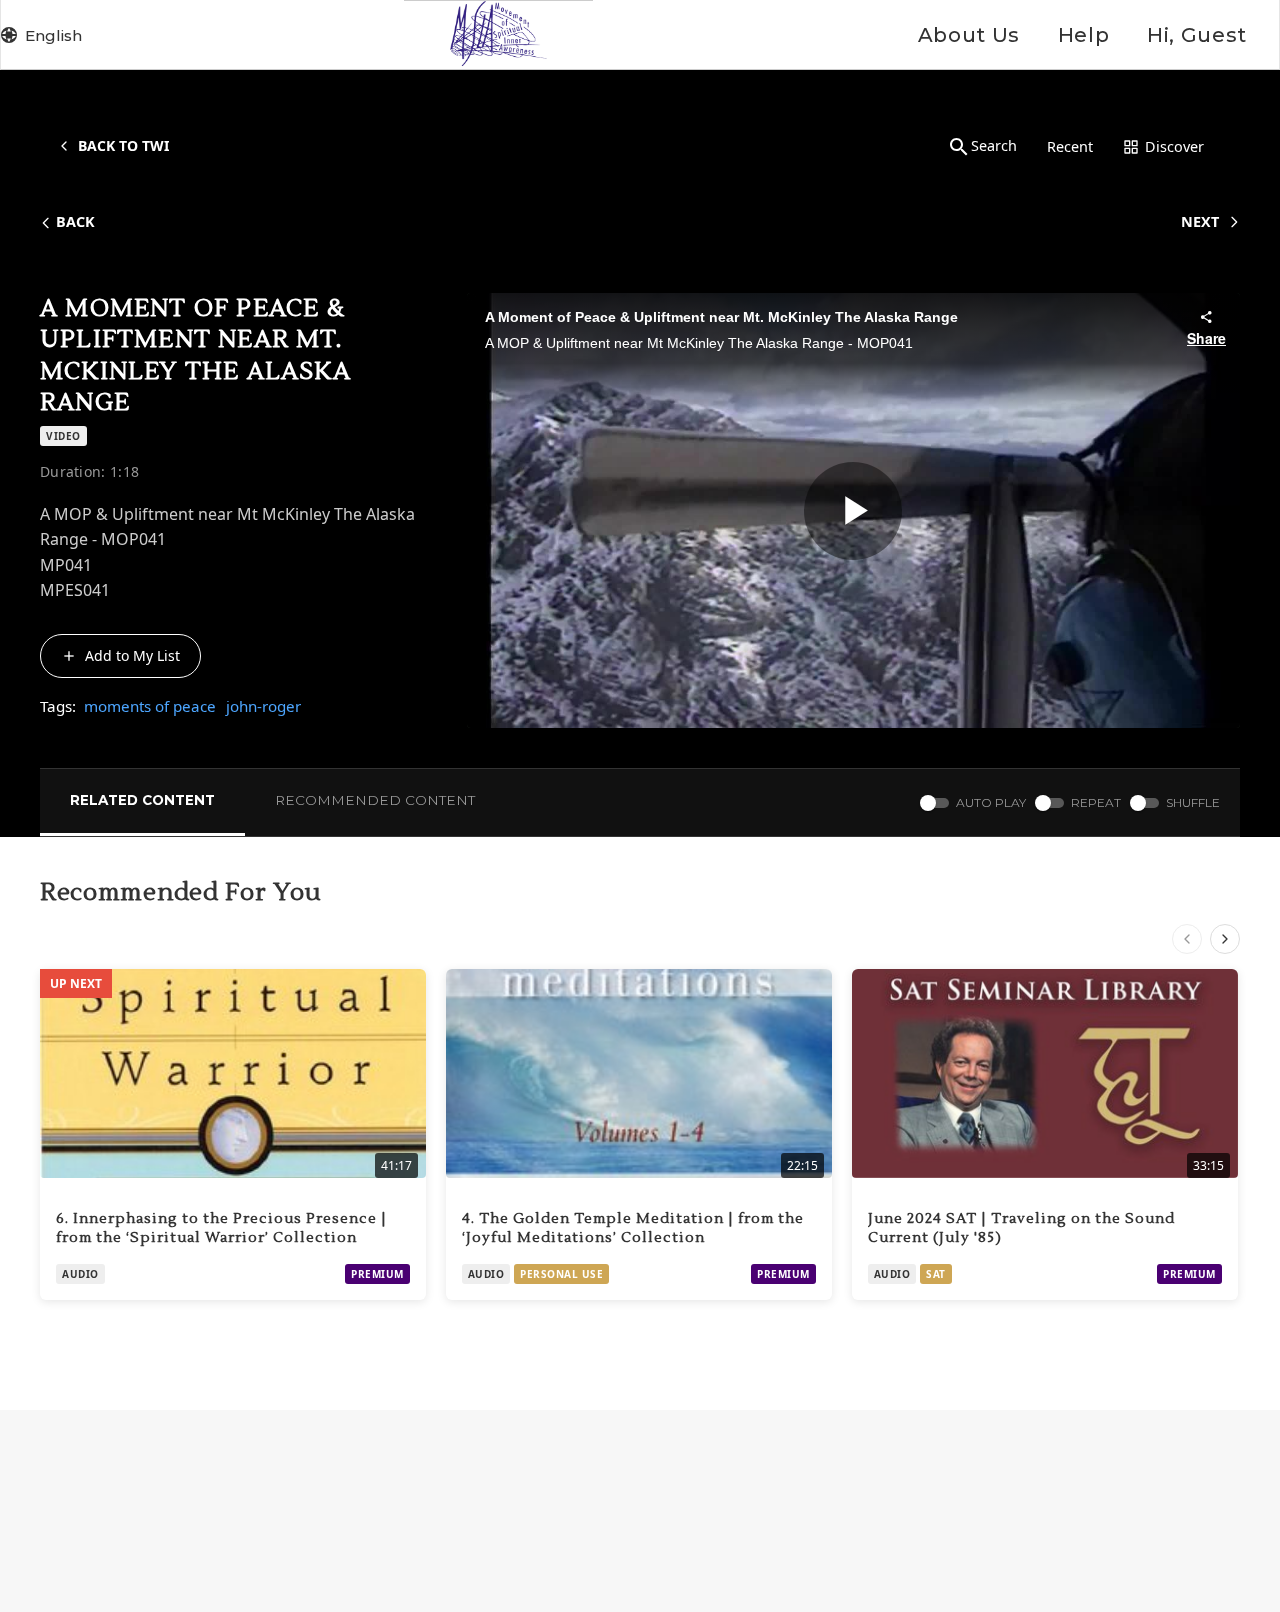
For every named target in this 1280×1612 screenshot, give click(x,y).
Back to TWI (123, 145)
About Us (969, 35)
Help (1083, 35)
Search (994, 145)
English (53, 35)
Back (75, 221)
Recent (1070, 146)
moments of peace (150, 706)
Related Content (142, 800)
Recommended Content (375, 800)
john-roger (263, 706)
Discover (1174, 146)
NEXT (1200, 221)
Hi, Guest (1197, 35)
